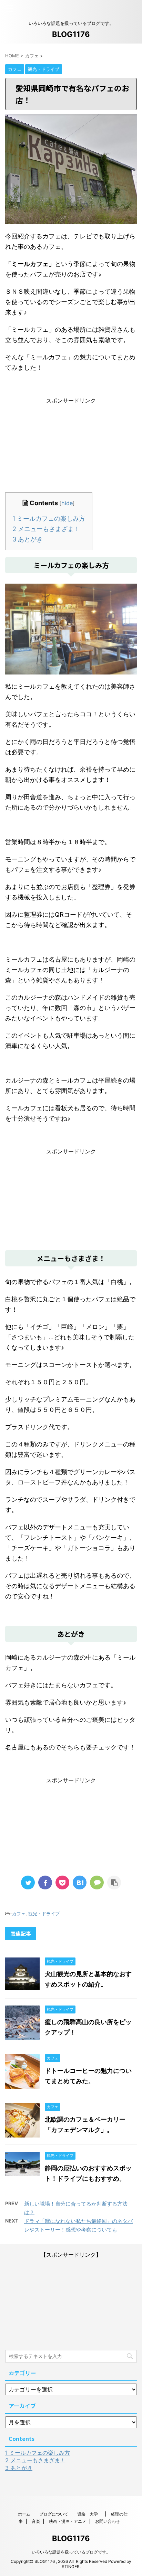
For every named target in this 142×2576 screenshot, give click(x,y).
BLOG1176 (71, 34)
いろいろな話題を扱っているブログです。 (71, 2552)
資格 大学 (90, 2514)
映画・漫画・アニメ (68, 2521)
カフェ (19, 1914)
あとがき (28, 539)
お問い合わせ (108, 2521)
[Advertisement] (71, 448)
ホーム (24, 2514)
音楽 (36, 2521)
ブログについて (54, 2514)
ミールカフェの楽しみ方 (49, 518)
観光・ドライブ (44, 1914)
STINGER (71, 2566)
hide (67, 503)
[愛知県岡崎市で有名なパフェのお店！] (80, 1883)
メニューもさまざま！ (46, 529)
